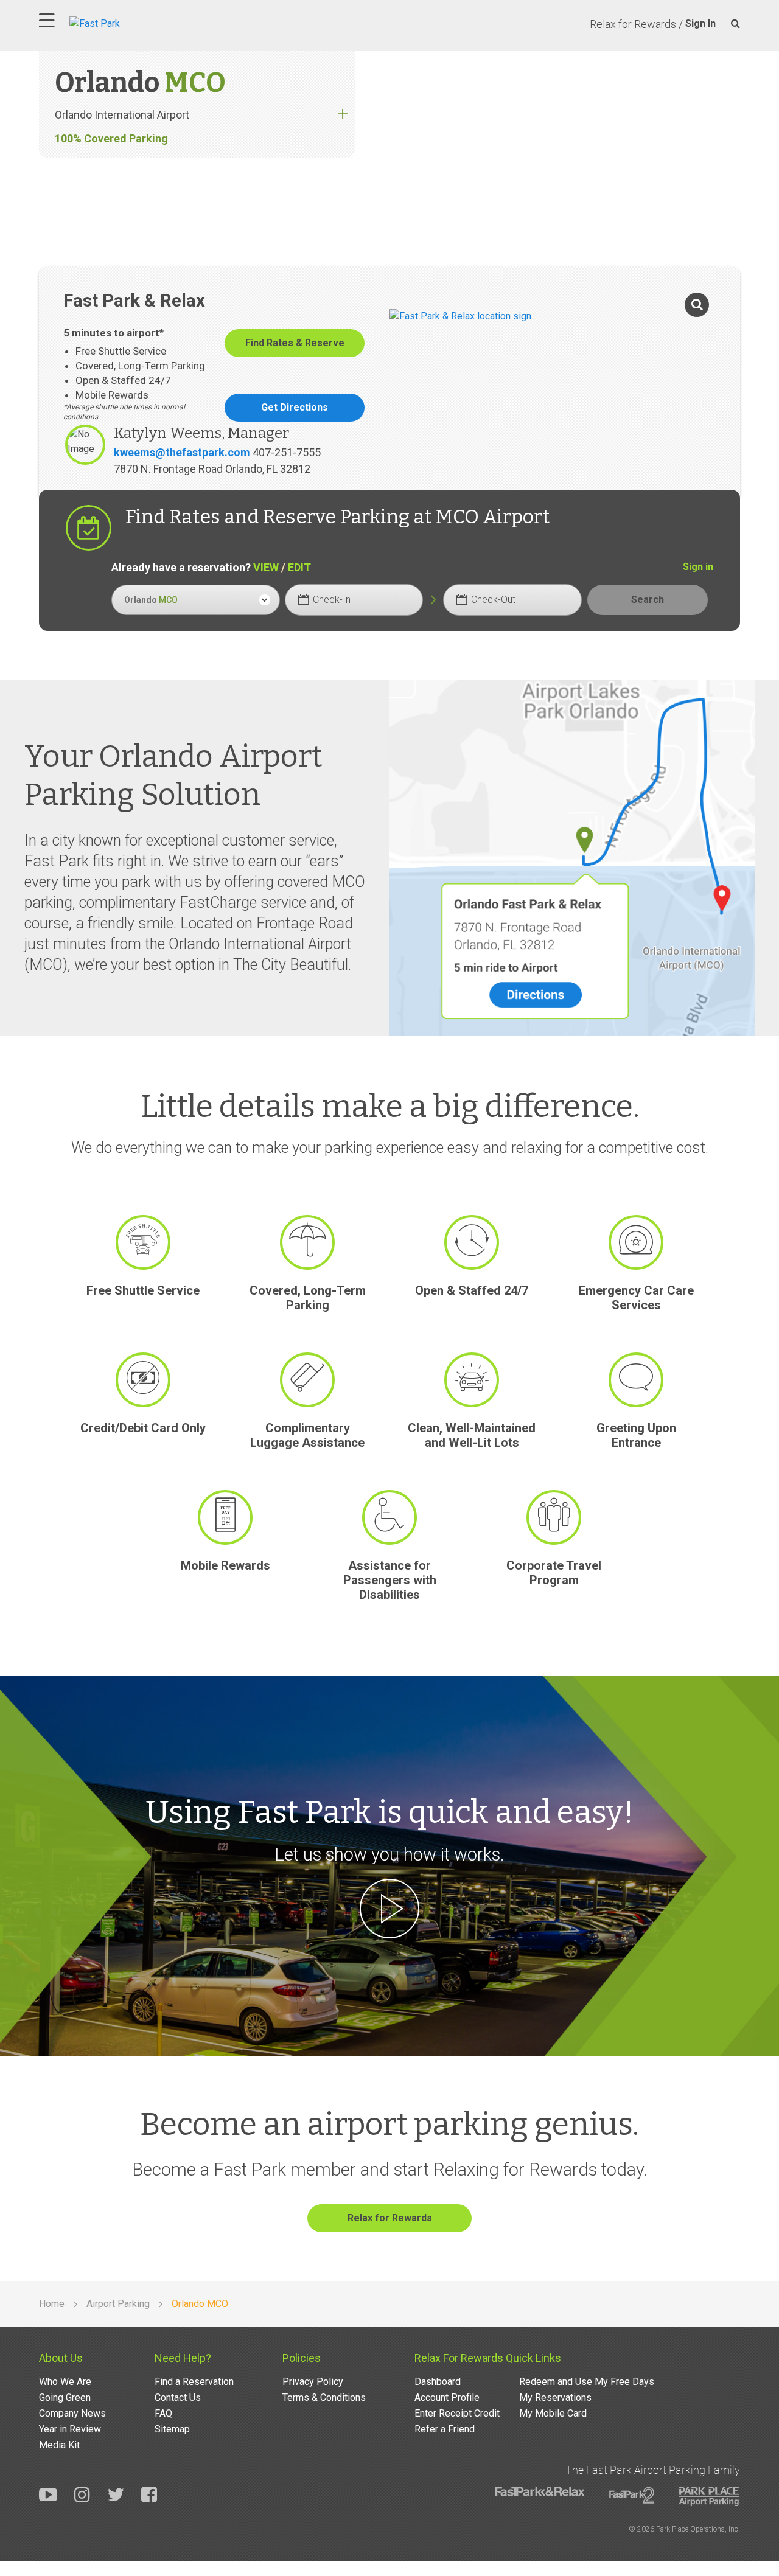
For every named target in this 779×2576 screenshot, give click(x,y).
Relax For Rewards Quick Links (488, 2358)
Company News (72, 2413)
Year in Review (70, 2429)
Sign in (698, 567)
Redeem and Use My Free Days (587, 2382)
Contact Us (178, 2397)
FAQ (163, 2413)
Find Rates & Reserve (295, 343)
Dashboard (438, 2382)
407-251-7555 (287, 452)
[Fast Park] (148, 22)
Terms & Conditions (324, 2397)
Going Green (65, 2397)
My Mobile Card (553, 2413)
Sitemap (172, 2429)
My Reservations (555, 2397)
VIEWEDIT (282, 567)
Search (648, 600)
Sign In (700, 23)
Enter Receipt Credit (457, 2413)
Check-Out (493, 600)
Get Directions (295, 407)
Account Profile (447, 2397)
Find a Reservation (194, 2382)
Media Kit (59, 2445)
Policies (302, 2358)
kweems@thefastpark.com (182, 452)
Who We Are (65, 2382)
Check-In (332, 600)
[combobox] (196, 600)
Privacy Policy (313, 2382)
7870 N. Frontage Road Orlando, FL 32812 (212, 469)
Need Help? (183, 2358)
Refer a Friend (445, 2429)
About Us (61, 2358)
